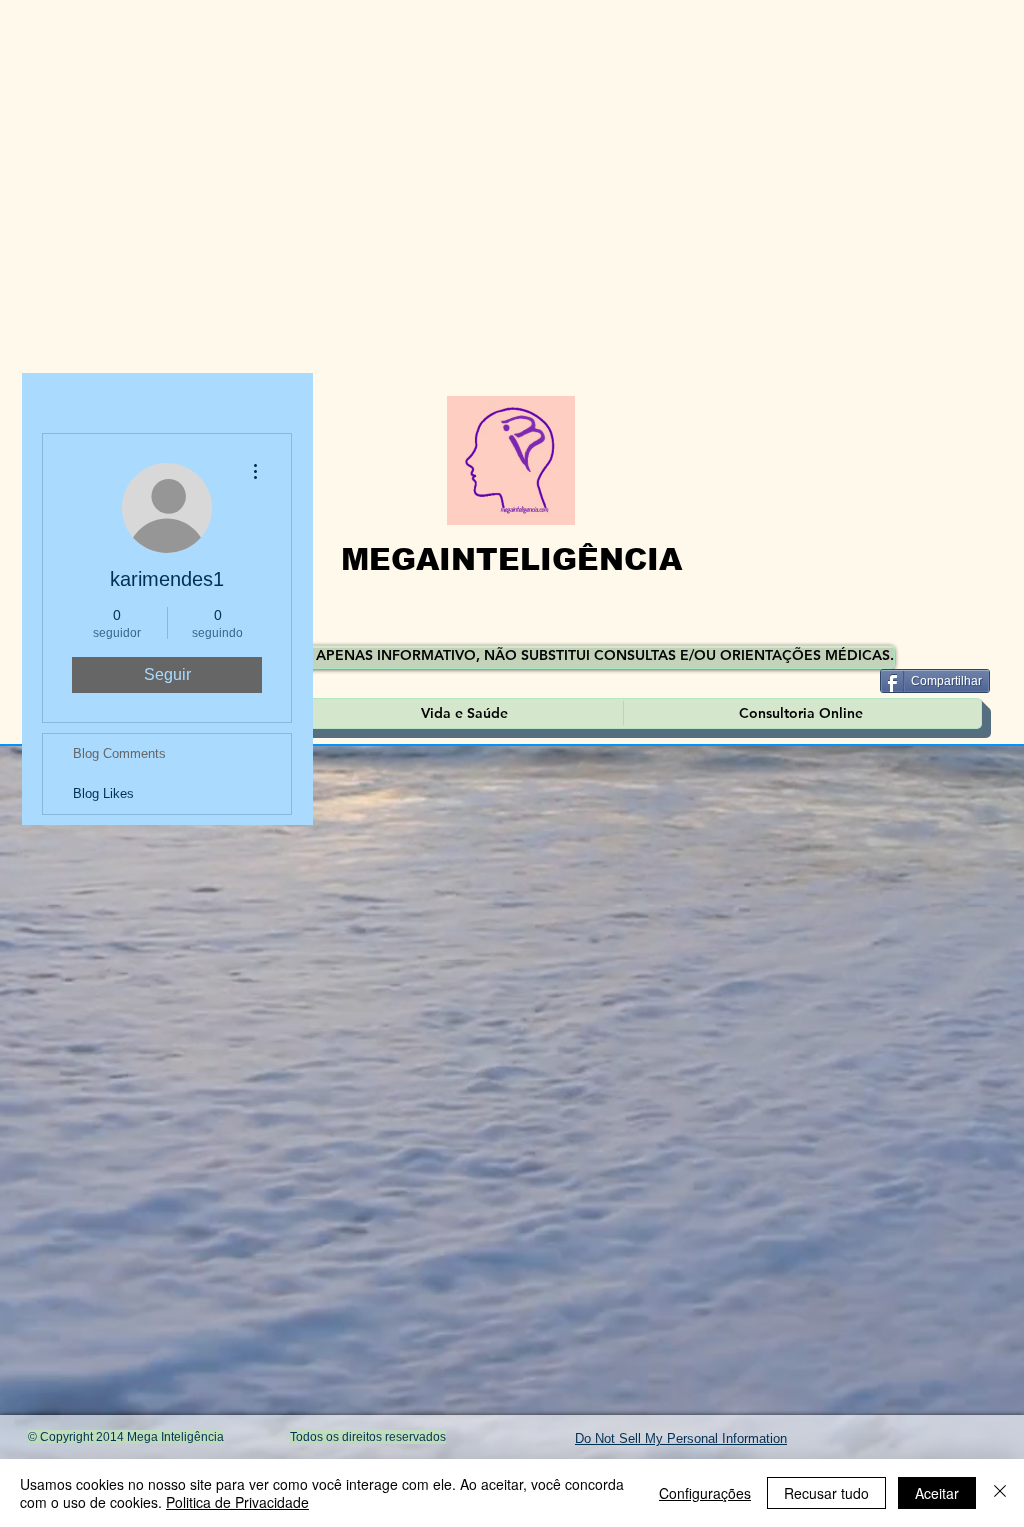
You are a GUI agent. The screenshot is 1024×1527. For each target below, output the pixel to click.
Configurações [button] (705, 1493)
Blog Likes (103, 793)
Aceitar (937, 1493)
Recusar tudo (826, 1493)
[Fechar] (1000, 1493)
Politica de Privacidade (237, 1502)
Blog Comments (119, 753)
